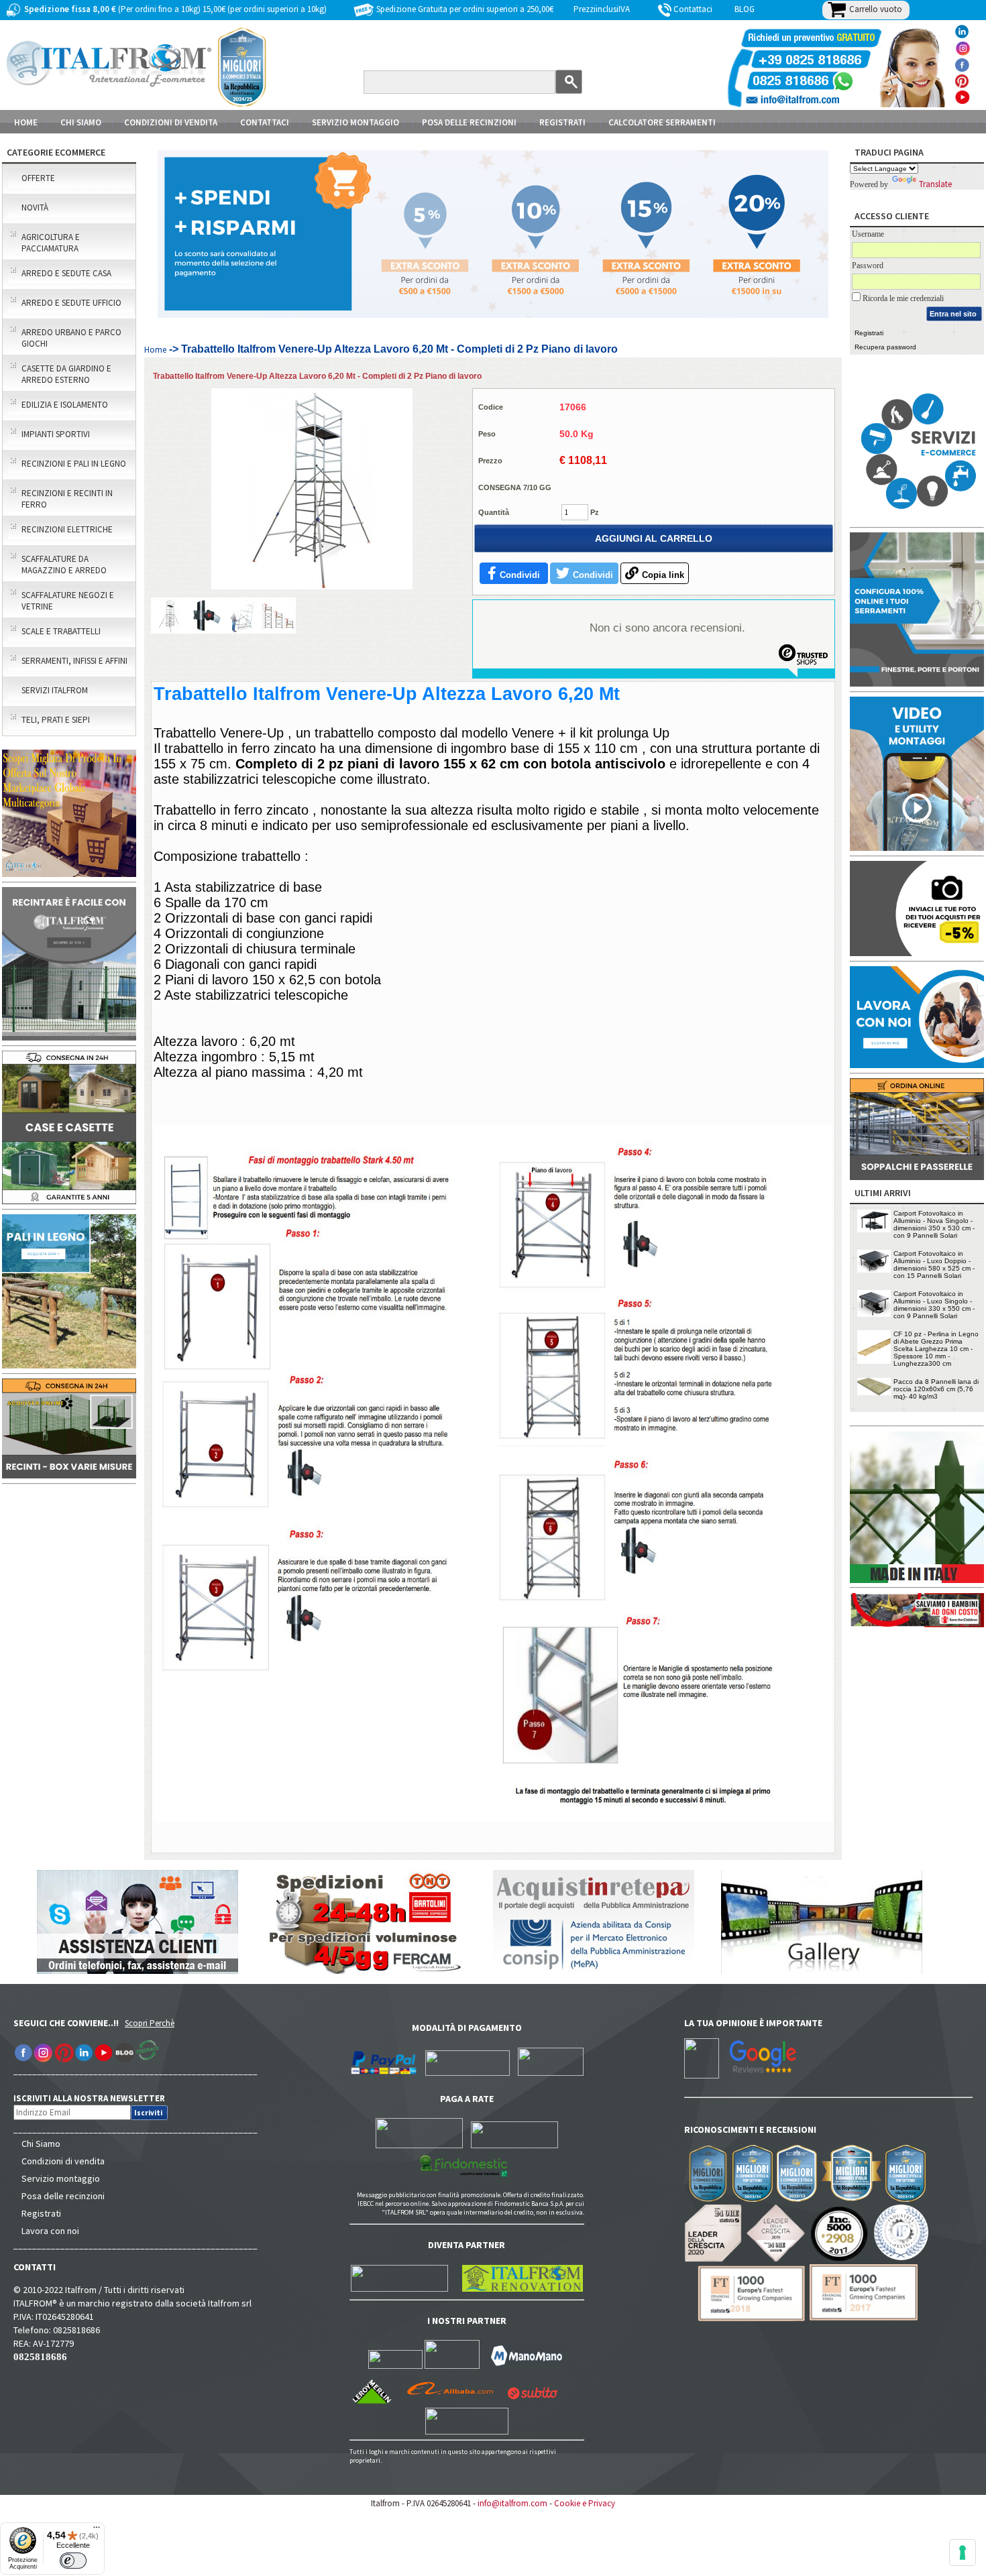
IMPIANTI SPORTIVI (56, 434)
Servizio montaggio (61, 2178)
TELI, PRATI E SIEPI (56, 720)
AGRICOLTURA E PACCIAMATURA (51, 243)
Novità (35, 208)
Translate (935, 184)
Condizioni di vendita (63, 2161)
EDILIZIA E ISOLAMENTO (65, 405)
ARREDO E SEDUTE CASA (66, 273)
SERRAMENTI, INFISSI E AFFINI (74, 661)
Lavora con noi (50, 2231)
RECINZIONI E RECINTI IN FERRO (67, 499)
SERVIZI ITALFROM (55, 690)
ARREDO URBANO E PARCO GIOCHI (71, 338)
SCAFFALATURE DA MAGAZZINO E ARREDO (64, 565)
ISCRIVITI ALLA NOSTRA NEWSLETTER (96, 2098)
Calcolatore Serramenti (662, 122)
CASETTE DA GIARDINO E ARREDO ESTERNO (66, 374)
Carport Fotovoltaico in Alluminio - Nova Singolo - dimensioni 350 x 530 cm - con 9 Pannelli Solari (934, 1224)
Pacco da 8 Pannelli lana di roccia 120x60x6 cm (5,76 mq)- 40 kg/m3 (936, 1389)
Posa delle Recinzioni (469, 122)
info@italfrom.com (512, 2503)
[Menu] (97, 2530)
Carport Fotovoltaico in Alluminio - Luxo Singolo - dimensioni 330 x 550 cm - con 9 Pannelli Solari (934, 1305)
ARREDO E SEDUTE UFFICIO (71, 303)
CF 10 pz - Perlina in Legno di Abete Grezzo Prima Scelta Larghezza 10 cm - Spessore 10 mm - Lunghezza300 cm (936, 1349)
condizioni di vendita (171, 122)
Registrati (562, 122)
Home (26, 122)
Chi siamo (81, 122)
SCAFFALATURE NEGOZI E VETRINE (68, 601)
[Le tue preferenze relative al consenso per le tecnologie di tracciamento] (963, 2553)
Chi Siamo (41, 2144)
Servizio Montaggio (355, 122)
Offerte (38, 178)
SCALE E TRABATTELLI (61, 631)
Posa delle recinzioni (63, 2196)
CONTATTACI (265, 122)
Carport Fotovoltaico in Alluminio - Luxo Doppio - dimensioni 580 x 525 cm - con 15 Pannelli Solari (934, 1265)
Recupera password (885, 347)
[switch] (73, 2561)
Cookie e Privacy (585, 2503)
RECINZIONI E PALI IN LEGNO (74, 464)
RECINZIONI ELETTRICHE (67, 529)
